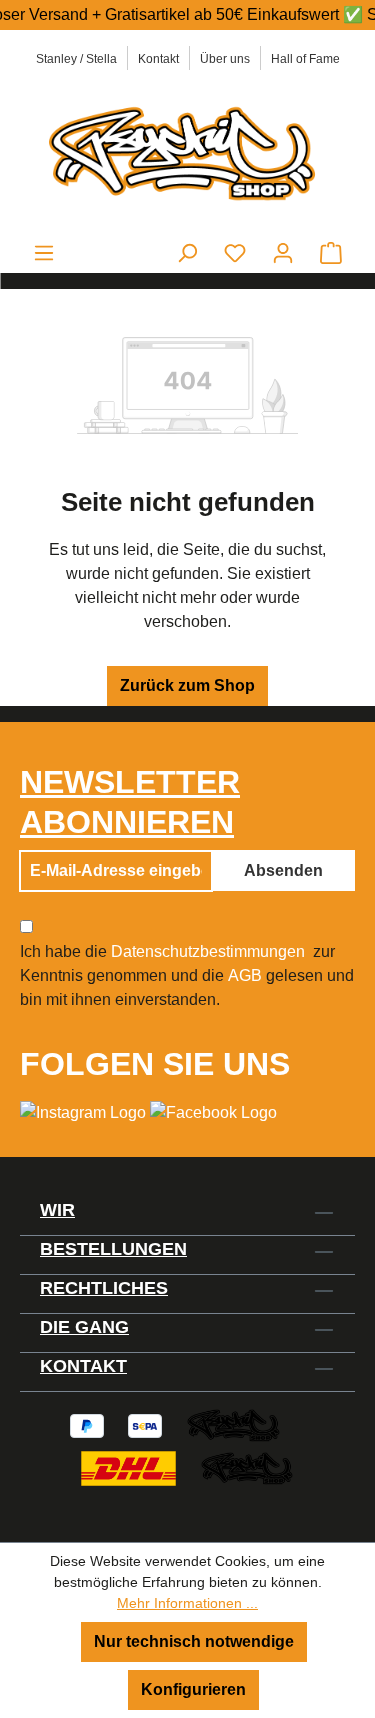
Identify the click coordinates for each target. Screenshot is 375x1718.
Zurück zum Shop (187, 685)
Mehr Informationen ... (187, 1603)
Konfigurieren (193, 1689)
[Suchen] (187, 253)
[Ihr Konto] (283, 253)
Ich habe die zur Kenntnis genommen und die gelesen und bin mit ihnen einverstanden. (187, 975)
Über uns (225, 59)
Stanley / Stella (76, 59)
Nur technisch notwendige (194, 1641)
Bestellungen (113, 1249)
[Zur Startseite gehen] (187, 151)
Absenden (283, 870)
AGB (245, 975)
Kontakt (158, 59)
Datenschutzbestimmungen (208, 951)
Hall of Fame (305, 59)
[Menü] (44, 253)
